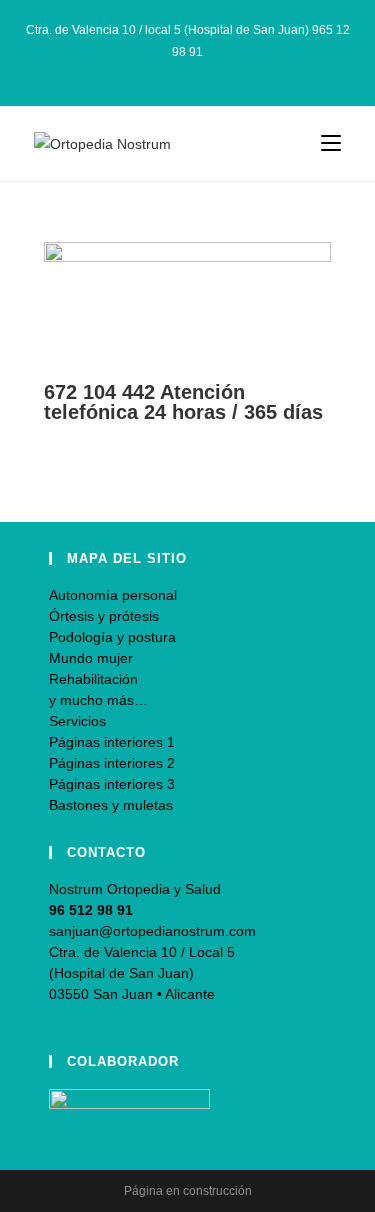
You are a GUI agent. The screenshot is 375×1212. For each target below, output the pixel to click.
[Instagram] (190, 72)
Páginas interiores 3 (112, 784)
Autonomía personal (113, 595)
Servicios (77, 721)
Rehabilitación (93, 679)
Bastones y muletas (111, 805)
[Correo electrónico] (210, 72)
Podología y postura (112, 637)
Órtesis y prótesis (104, 616)
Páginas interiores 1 (112, 742)
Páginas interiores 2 (112, 763)
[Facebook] (167, 72)
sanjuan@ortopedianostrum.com (152, 931)
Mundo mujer (91, 658)
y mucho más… (98, 700)
